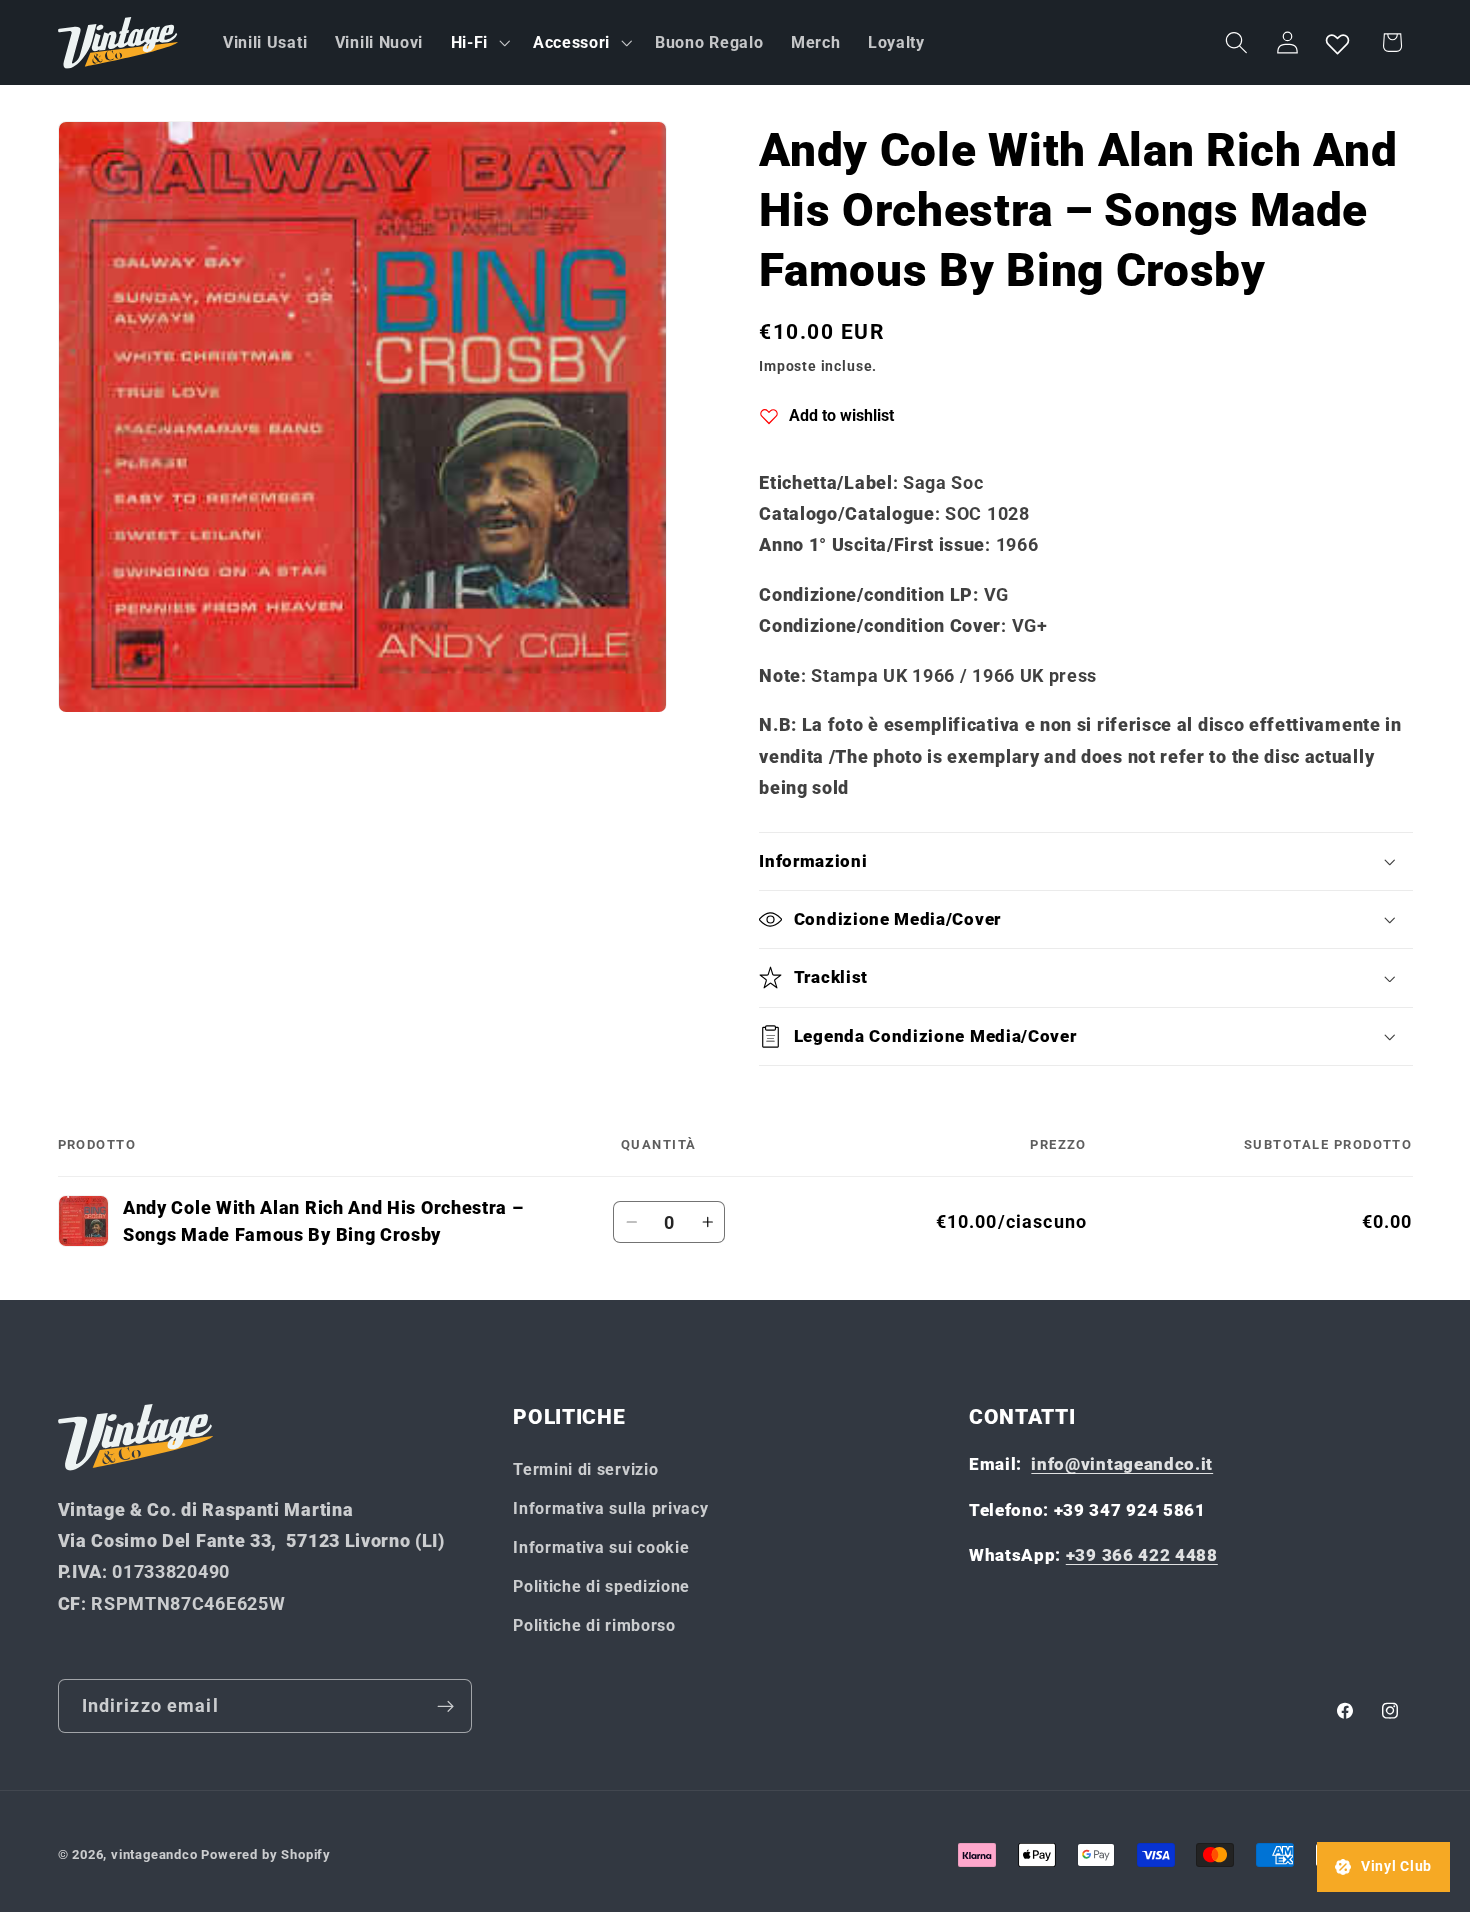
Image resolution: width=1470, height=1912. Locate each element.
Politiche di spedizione (601, 1586)
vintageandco (154, 1854)
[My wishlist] (1338, 43)
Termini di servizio (585, 1469)
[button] (478, 43)
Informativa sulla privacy (610, 1508)
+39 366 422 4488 (1142, 1555)
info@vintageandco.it (1122, 1464)
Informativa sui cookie (601, 1547)
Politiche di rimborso (594, 1625)
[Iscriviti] (445, 1706)
